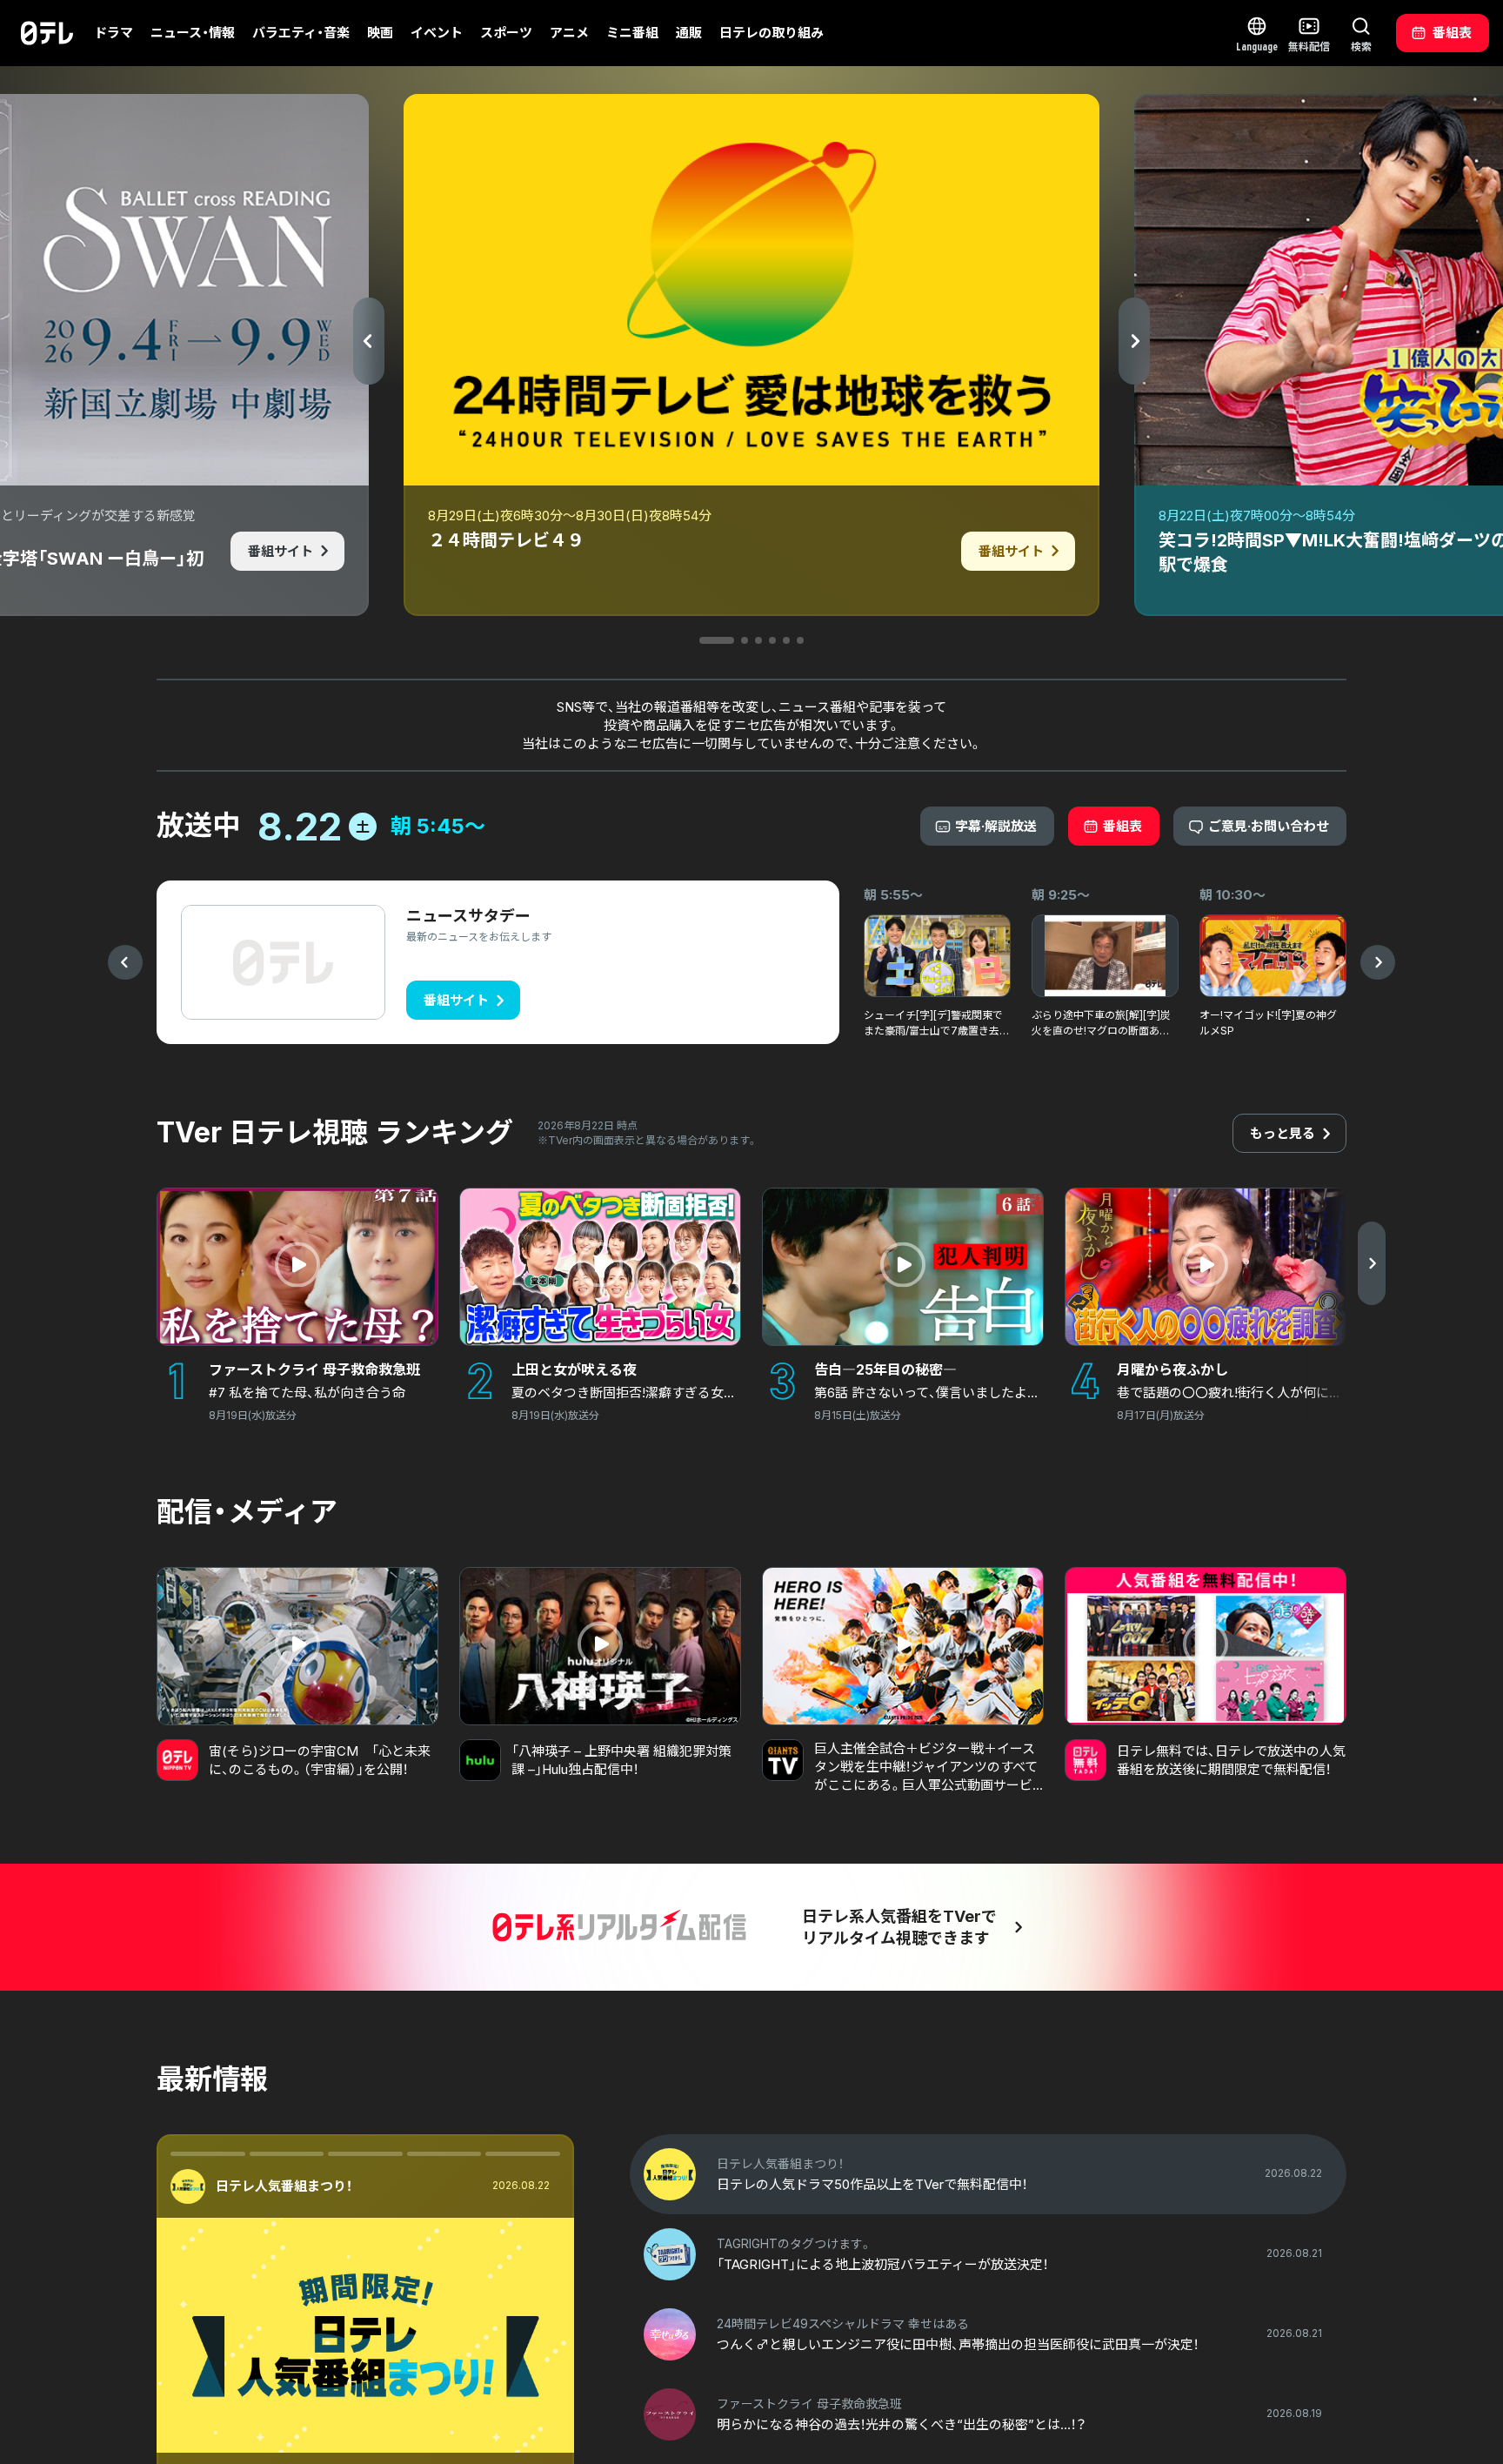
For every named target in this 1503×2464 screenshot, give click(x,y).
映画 (380, 33)
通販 (689, 33)
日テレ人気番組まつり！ (284, 2186)
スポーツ (506, 33)
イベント (437, 33)
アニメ (569, 33)
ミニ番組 (632, 33)
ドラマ (114, 33)
